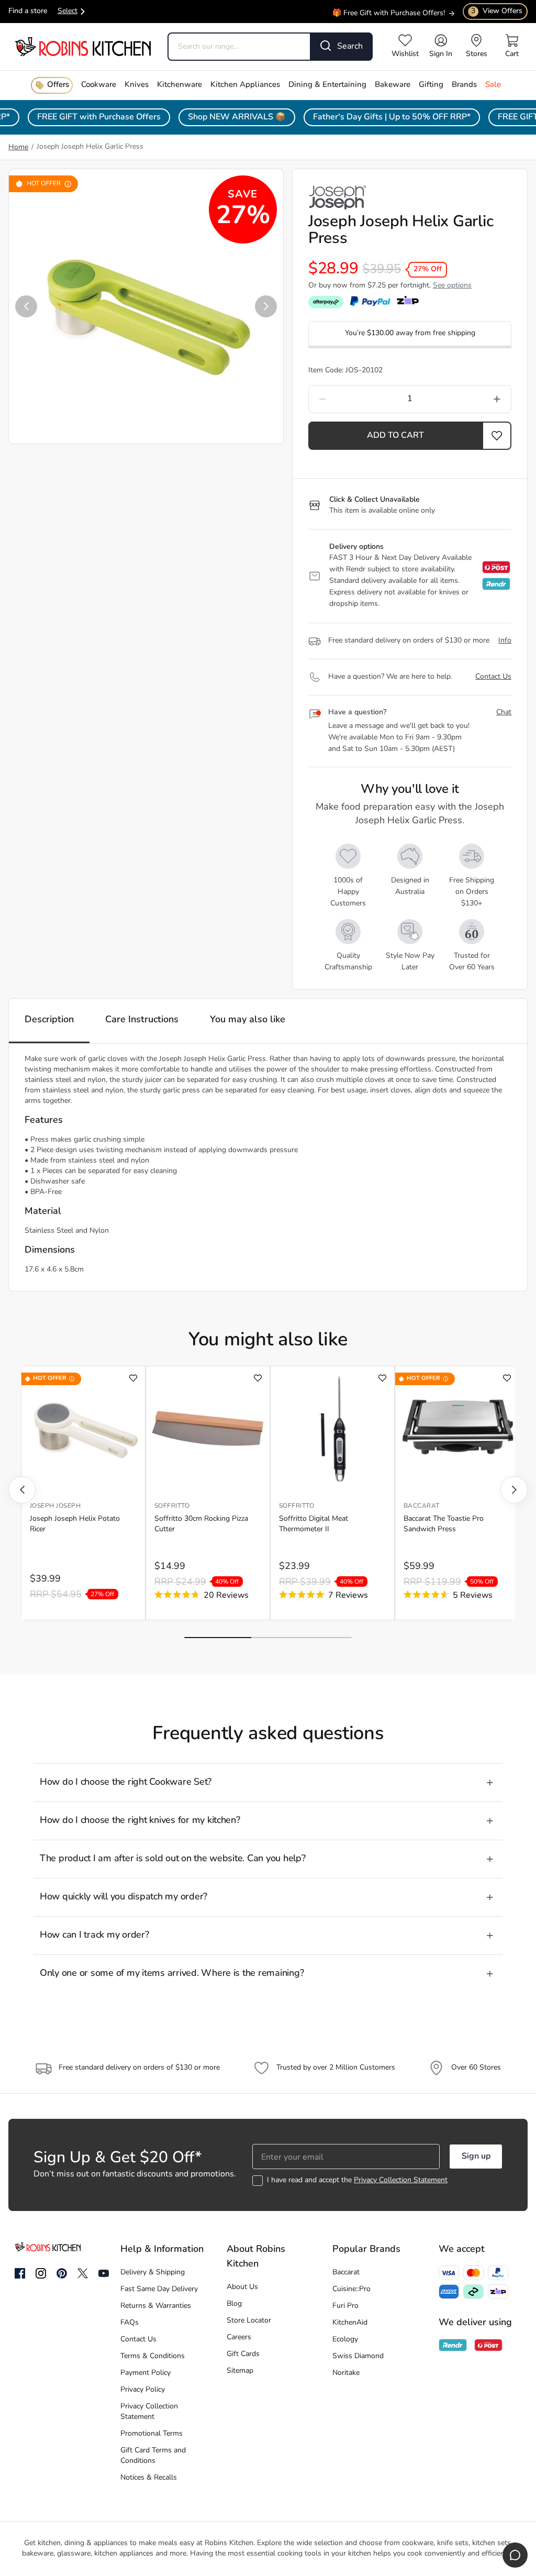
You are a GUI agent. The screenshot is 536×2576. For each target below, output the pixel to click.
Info (505, 641)
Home (18, 147)
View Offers (497, 11)
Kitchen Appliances (245, 85)
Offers (58, 85)
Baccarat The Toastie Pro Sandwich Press (444, 1524)
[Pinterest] (62, 2273)
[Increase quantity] (470, 399)
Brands (464, 85)
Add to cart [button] (395, 436)
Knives (137, 85)
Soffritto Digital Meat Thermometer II (314, 1524)
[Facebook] (20, 2274)
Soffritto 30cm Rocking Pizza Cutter (201, 1524)
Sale (493, 85)
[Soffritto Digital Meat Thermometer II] (332, 1429)
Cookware (99, 85)
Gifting (431, 85)
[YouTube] (104, 2273)
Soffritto (172, 1506)
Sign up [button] (476, 2157)
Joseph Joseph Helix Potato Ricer (75, 1524)
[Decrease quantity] (349, 399)
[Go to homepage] (83, 46)
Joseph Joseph (55, 1506)
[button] (26, 306)
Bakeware (393, 85)
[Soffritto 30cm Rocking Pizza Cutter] (208, 1429)
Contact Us (493, 677)
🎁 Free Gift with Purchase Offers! (389, 9)
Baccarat (422, 1506)
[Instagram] (41, 2274)
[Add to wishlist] (133, 1378)
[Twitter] (83, 2273)
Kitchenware (180, 85)
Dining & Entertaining (327, 85)
